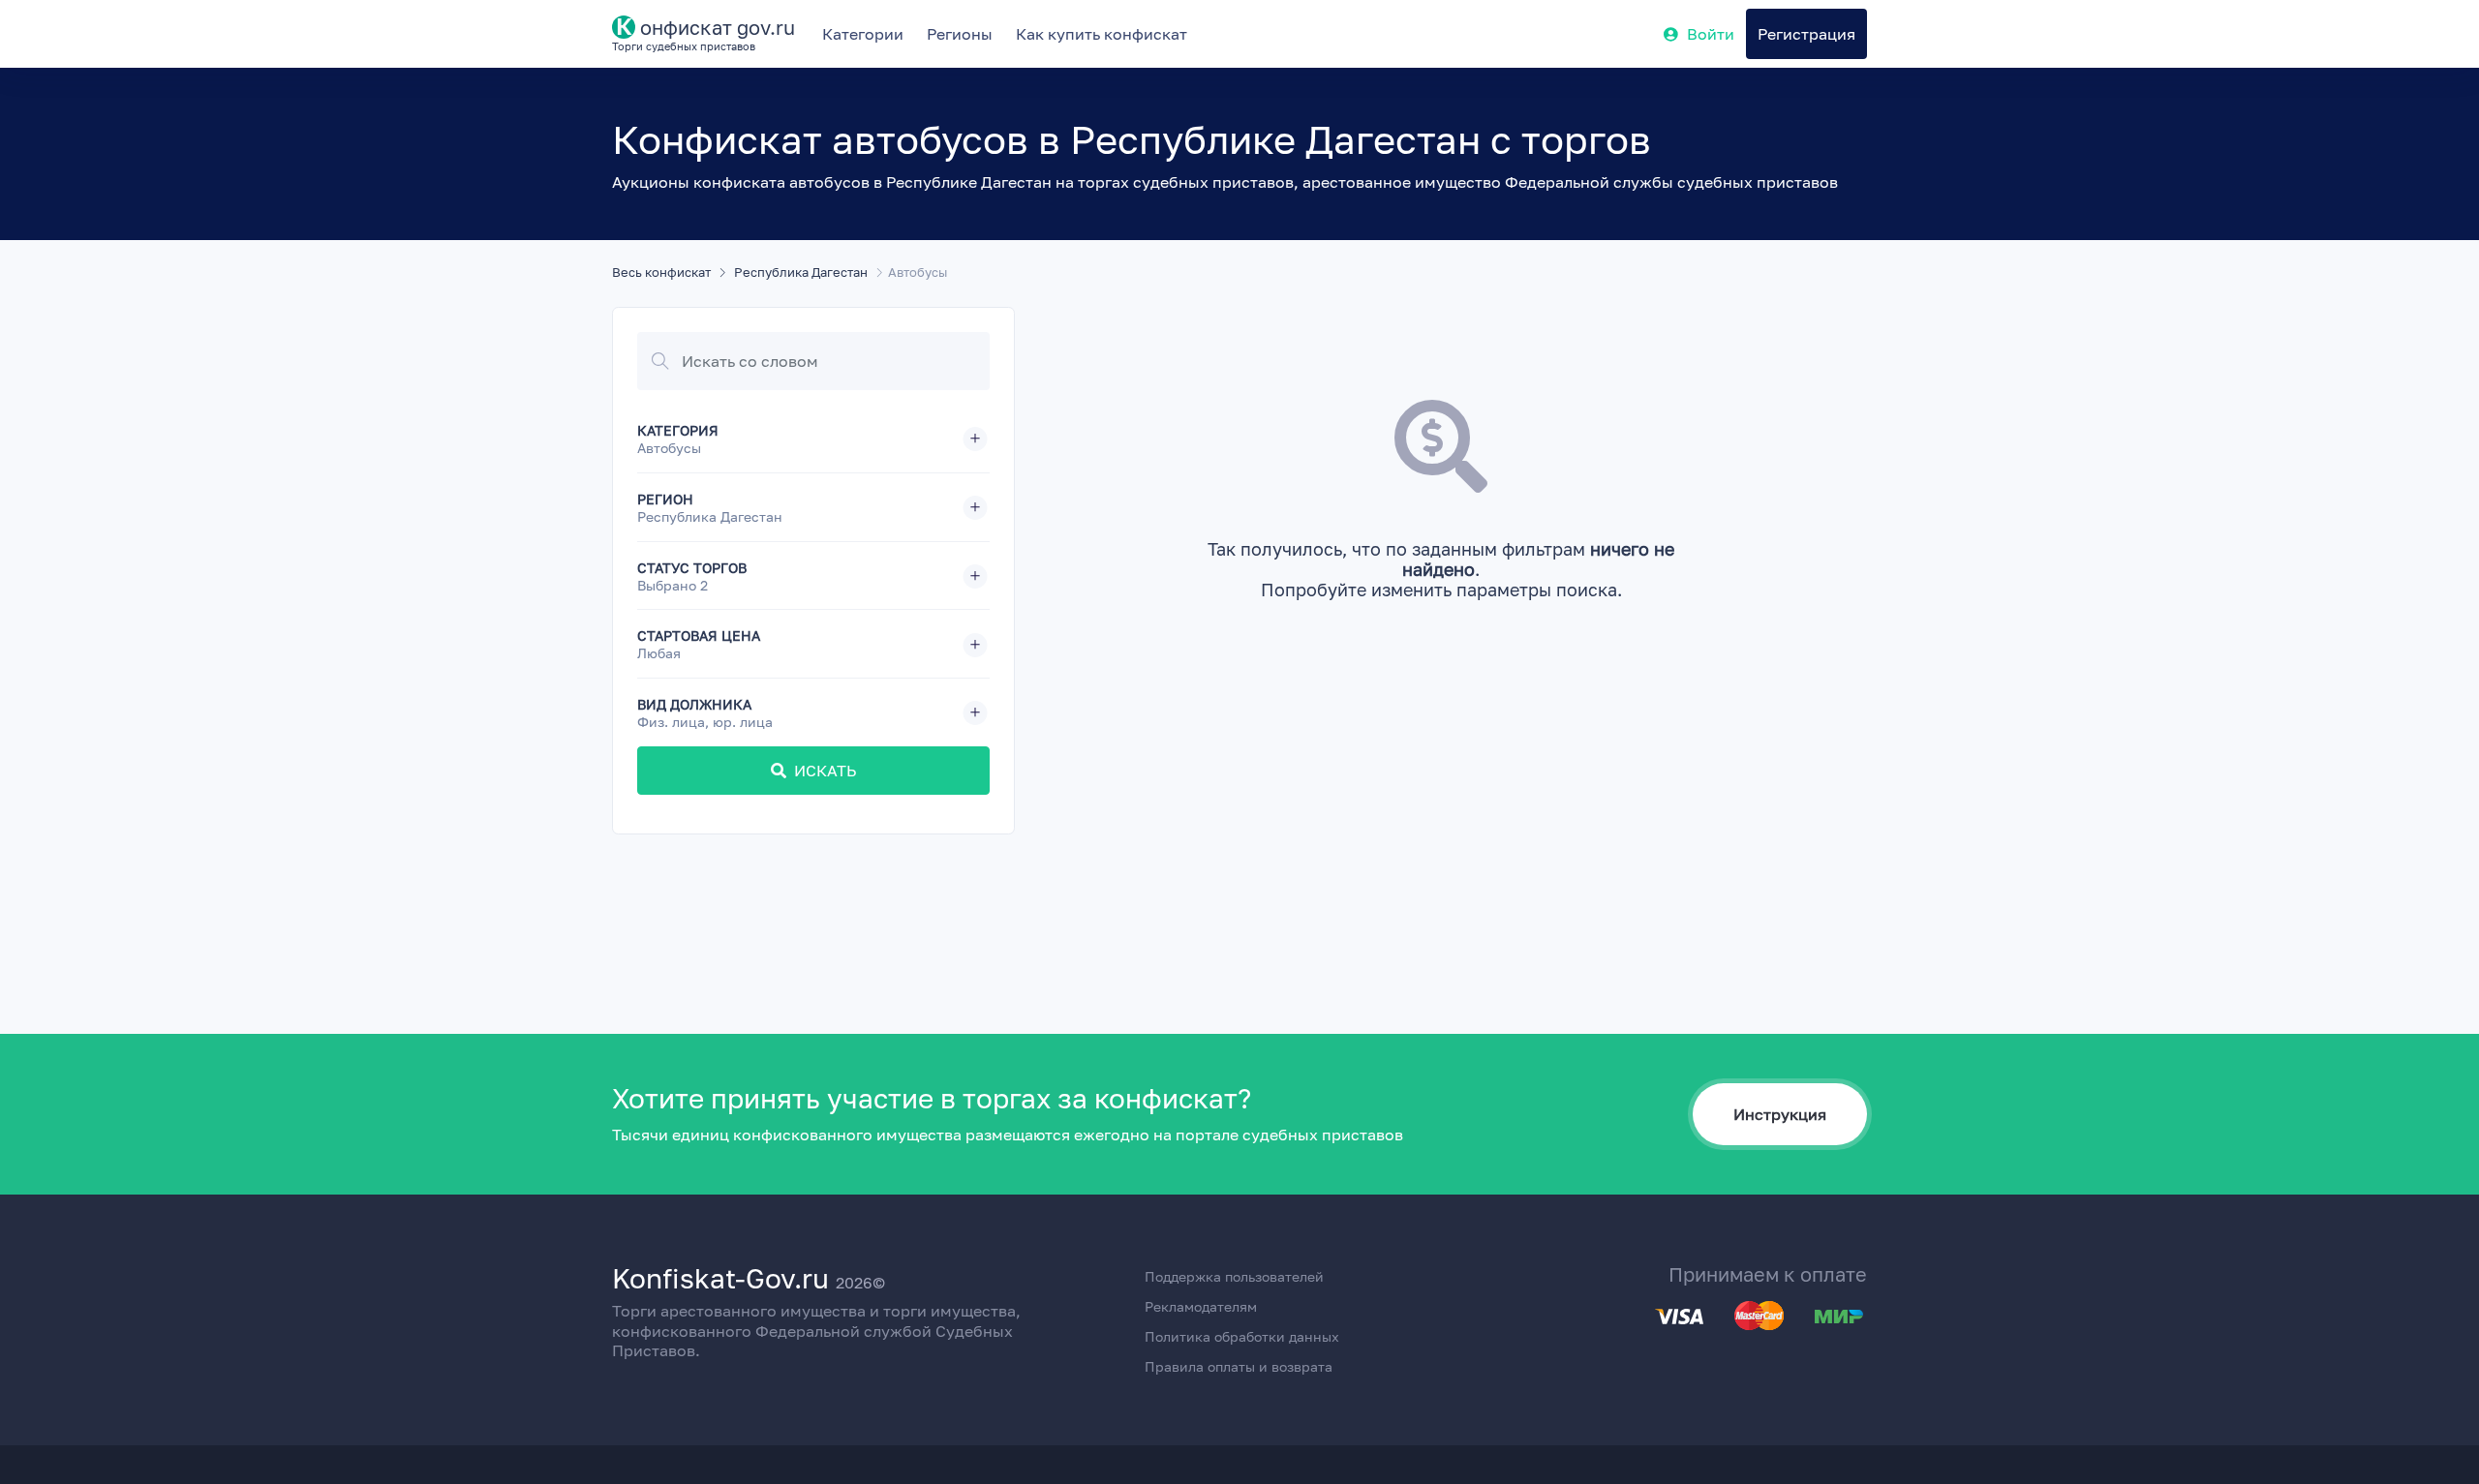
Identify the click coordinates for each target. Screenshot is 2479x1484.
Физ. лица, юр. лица (705, 722)
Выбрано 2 (673, 586)
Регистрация (1806, 34)
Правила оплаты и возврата (1239, 1366)
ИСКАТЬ (825, 771)
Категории (863, 34)
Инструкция (1780, 1114)
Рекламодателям (1201, 1306)
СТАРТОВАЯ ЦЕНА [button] (699, 644)
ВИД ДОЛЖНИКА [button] (705, 713)
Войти (1711, 34)
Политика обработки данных (1242, 1336)
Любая (659, 653)
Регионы (960, 34)
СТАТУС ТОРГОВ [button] (692, 576)
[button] (813, 439)
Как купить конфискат (1102, 34)
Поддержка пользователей (1234, 1276)
